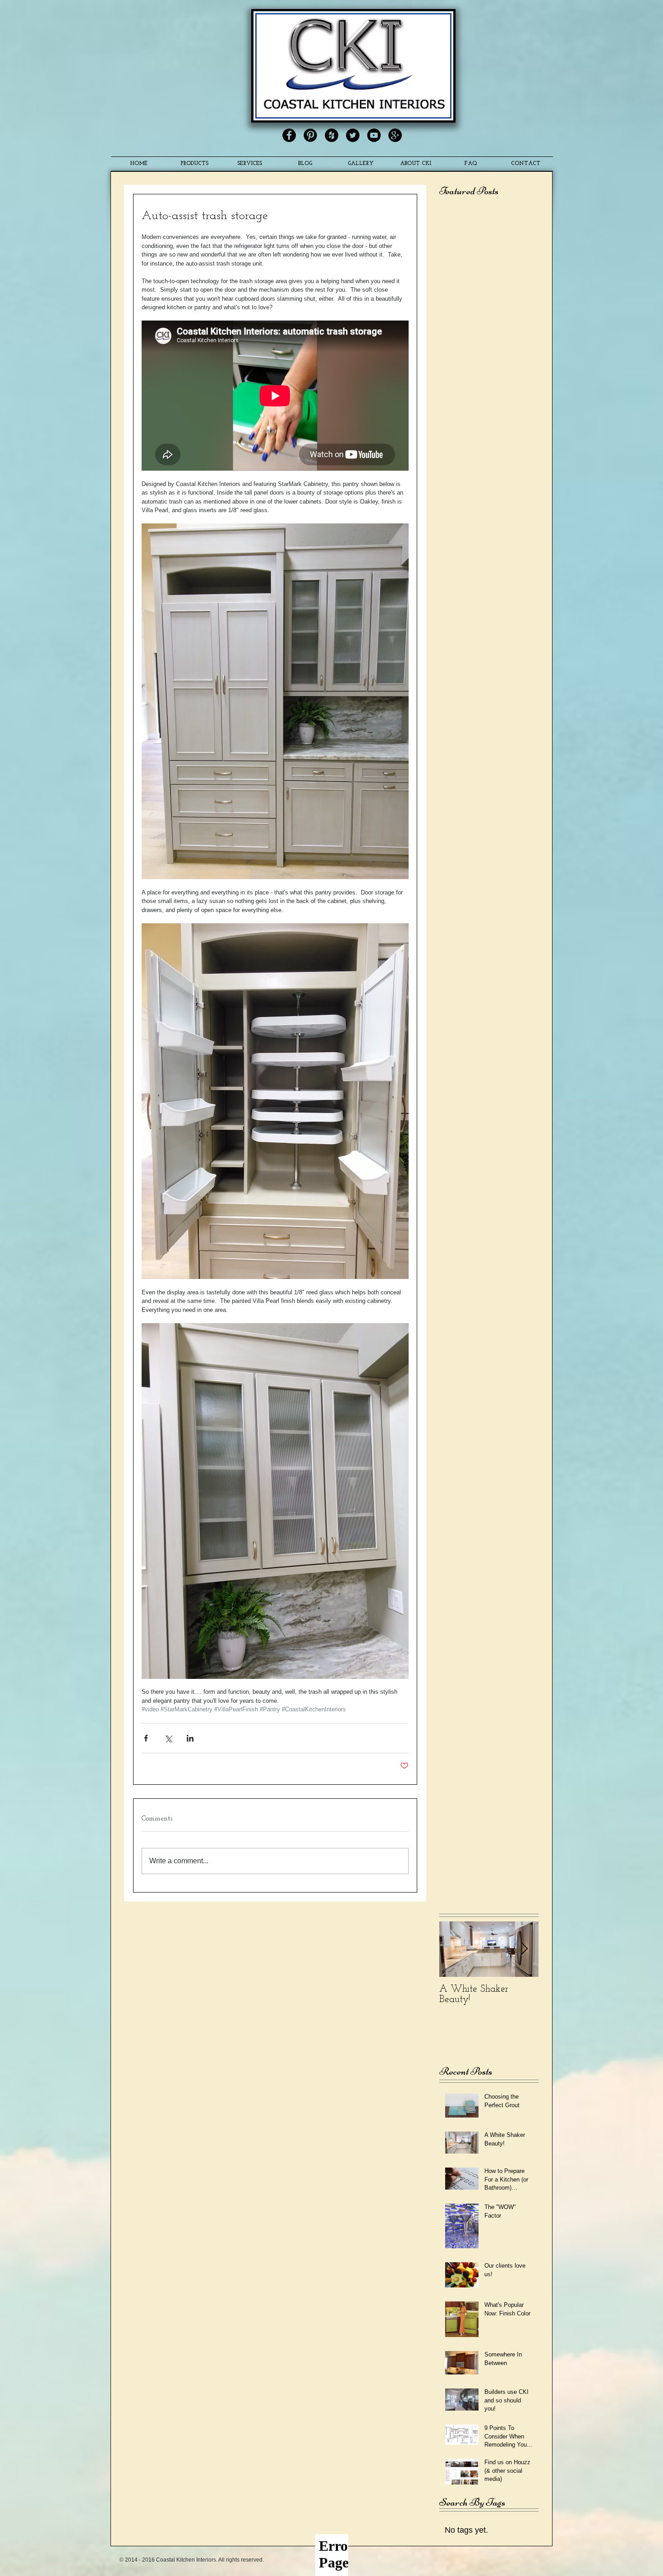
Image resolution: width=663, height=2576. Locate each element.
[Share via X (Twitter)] (168, 1738)
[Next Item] (524, 1949)
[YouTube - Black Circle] (374, 135)
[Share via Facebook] (146, 1738)
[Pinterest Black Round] (310, 135)
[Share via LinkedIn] (190, 1738)
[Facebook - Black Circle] (289, 135)
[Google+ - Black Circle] (395, 135)
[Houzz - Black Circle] (331, 135)
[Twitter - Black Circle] (353, 135)
